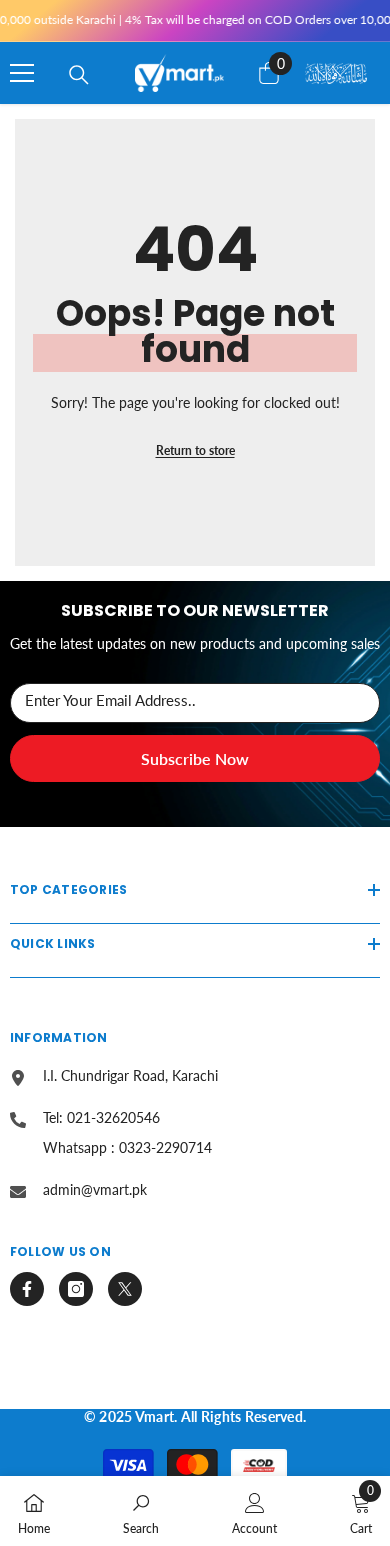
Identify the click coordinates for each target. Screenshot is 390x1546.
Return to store (195, 450)
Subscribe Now (195, 758)
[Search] (79, 75)
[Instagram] (76, 1289)
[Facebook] (27, 1289)
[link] (141, 1511)
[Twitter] (125, 1289)
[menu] (22, 73)
